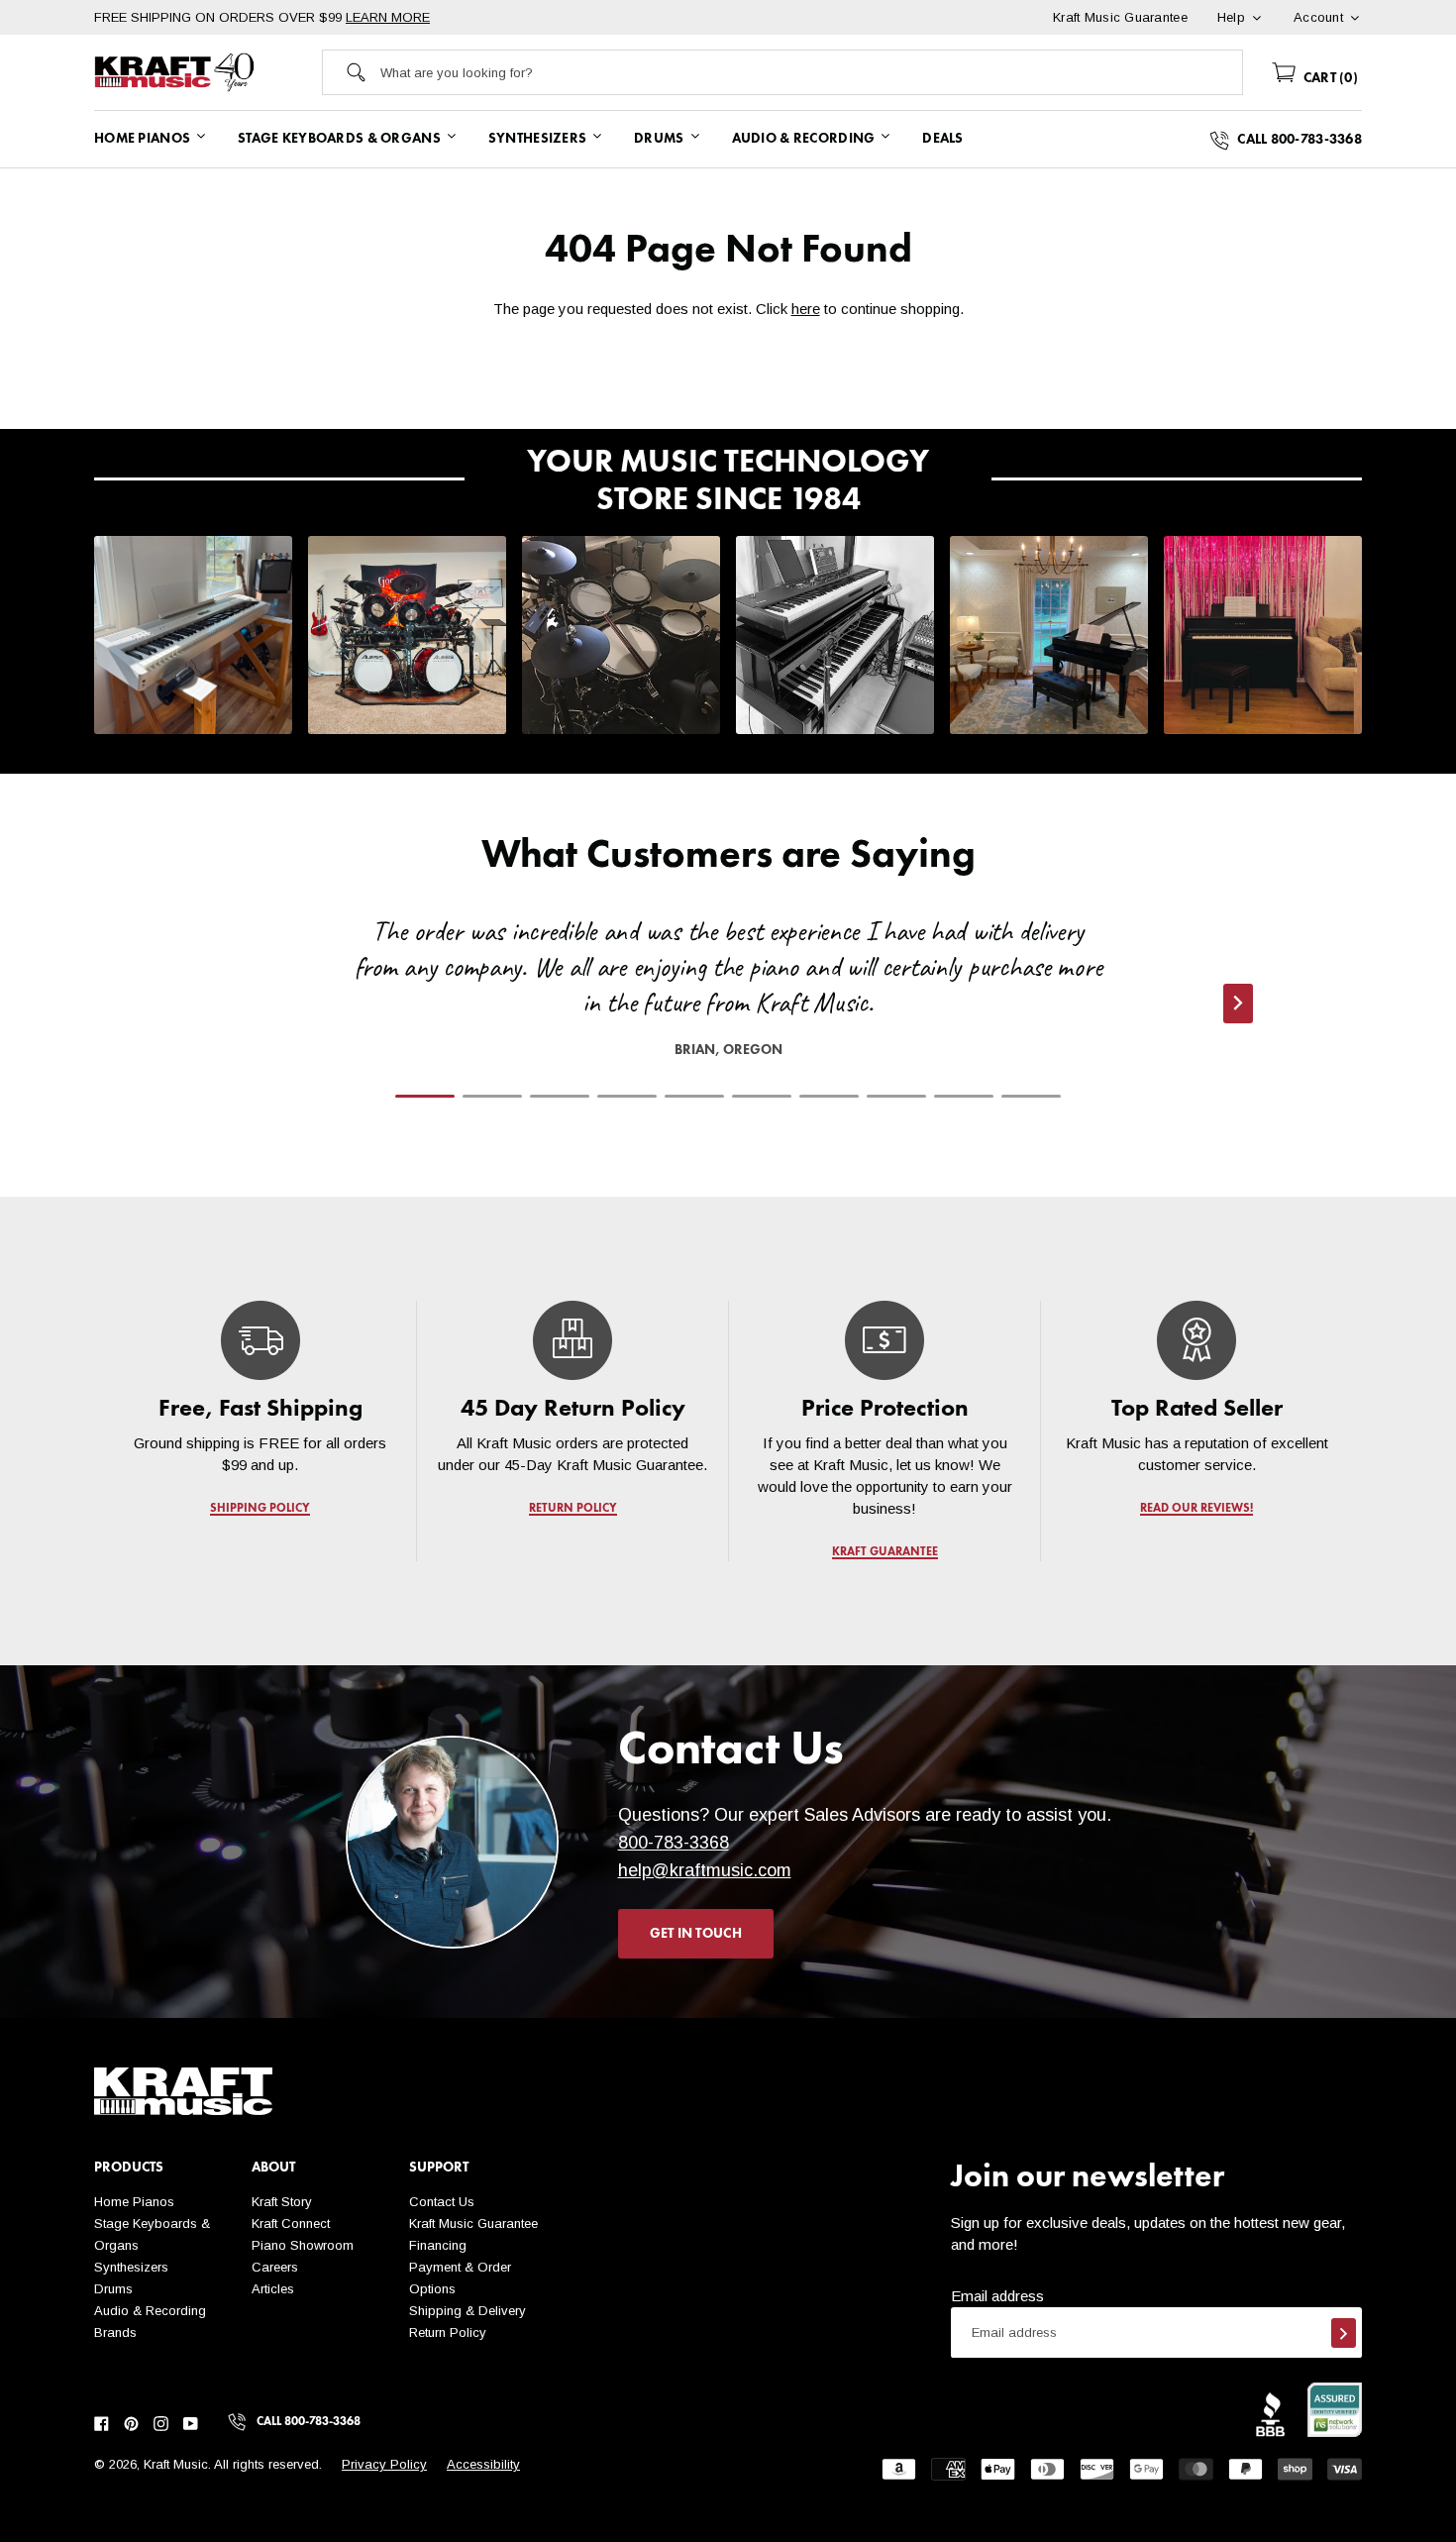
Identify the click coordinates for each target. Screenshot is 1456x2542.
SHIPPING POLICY (260, 1509)
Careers (275, 2267)
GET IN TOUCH (696, 1934)
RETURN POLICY (573, 1509)
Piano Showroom (303, 2245)
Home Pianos (134, 2202)
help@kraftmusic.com (705, 1870)
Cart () (1329, 78)
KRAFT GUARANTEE (885, 1552)
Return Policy (448, 2332)
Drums (113, 2289)
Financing (438, 2245)
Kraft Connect (291, 2224)
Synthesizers (131, 2267)
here (806, 309)
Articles (273, 2289)
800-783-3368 (674, 1843)
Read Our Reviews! (1196, 1509)
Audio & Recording (150, 2311)
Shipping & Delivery (468, 2311)
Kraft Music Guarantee (473, 2224)
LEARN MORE (388, 17)
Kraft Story (282, 2202)
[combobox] (811, 72)
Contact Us (442, 2202)
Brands (115, 2332)
